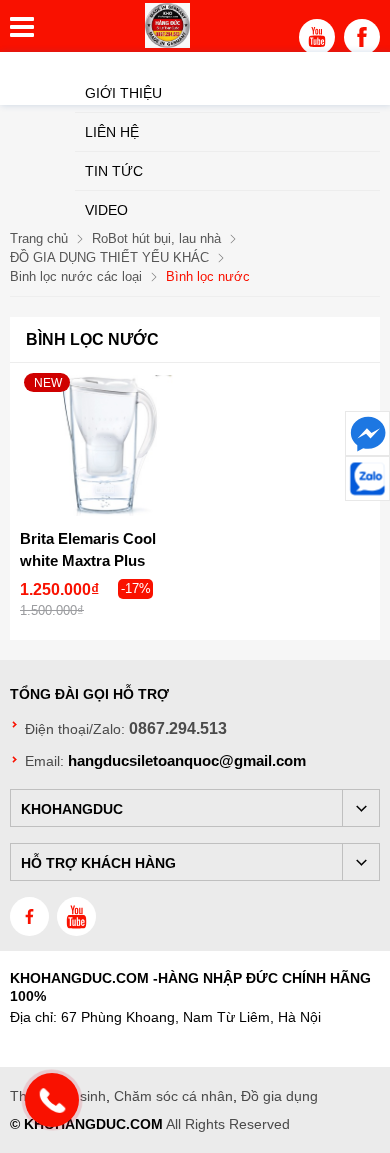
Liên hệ (112, 132)
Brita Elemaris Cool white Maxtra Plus (88, 549)
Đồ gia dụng (279, 1096)
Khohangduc (72, 809)
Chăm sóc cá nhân (173, 1096)
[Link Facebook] (362, 42)
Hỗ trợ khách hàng (98, 863)
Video (106, 210)
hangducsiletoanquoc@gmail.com (187, 760)
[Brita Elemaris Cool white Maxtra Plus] (102, 445)
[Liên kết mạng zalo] (367, 478)
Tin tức (114, 171)
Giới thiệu (123, 93)
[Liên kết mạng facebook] (367, 433)
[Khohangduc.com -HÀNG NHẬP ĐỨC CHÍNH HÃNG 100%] (167, 43)
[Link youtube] (317, 42)
